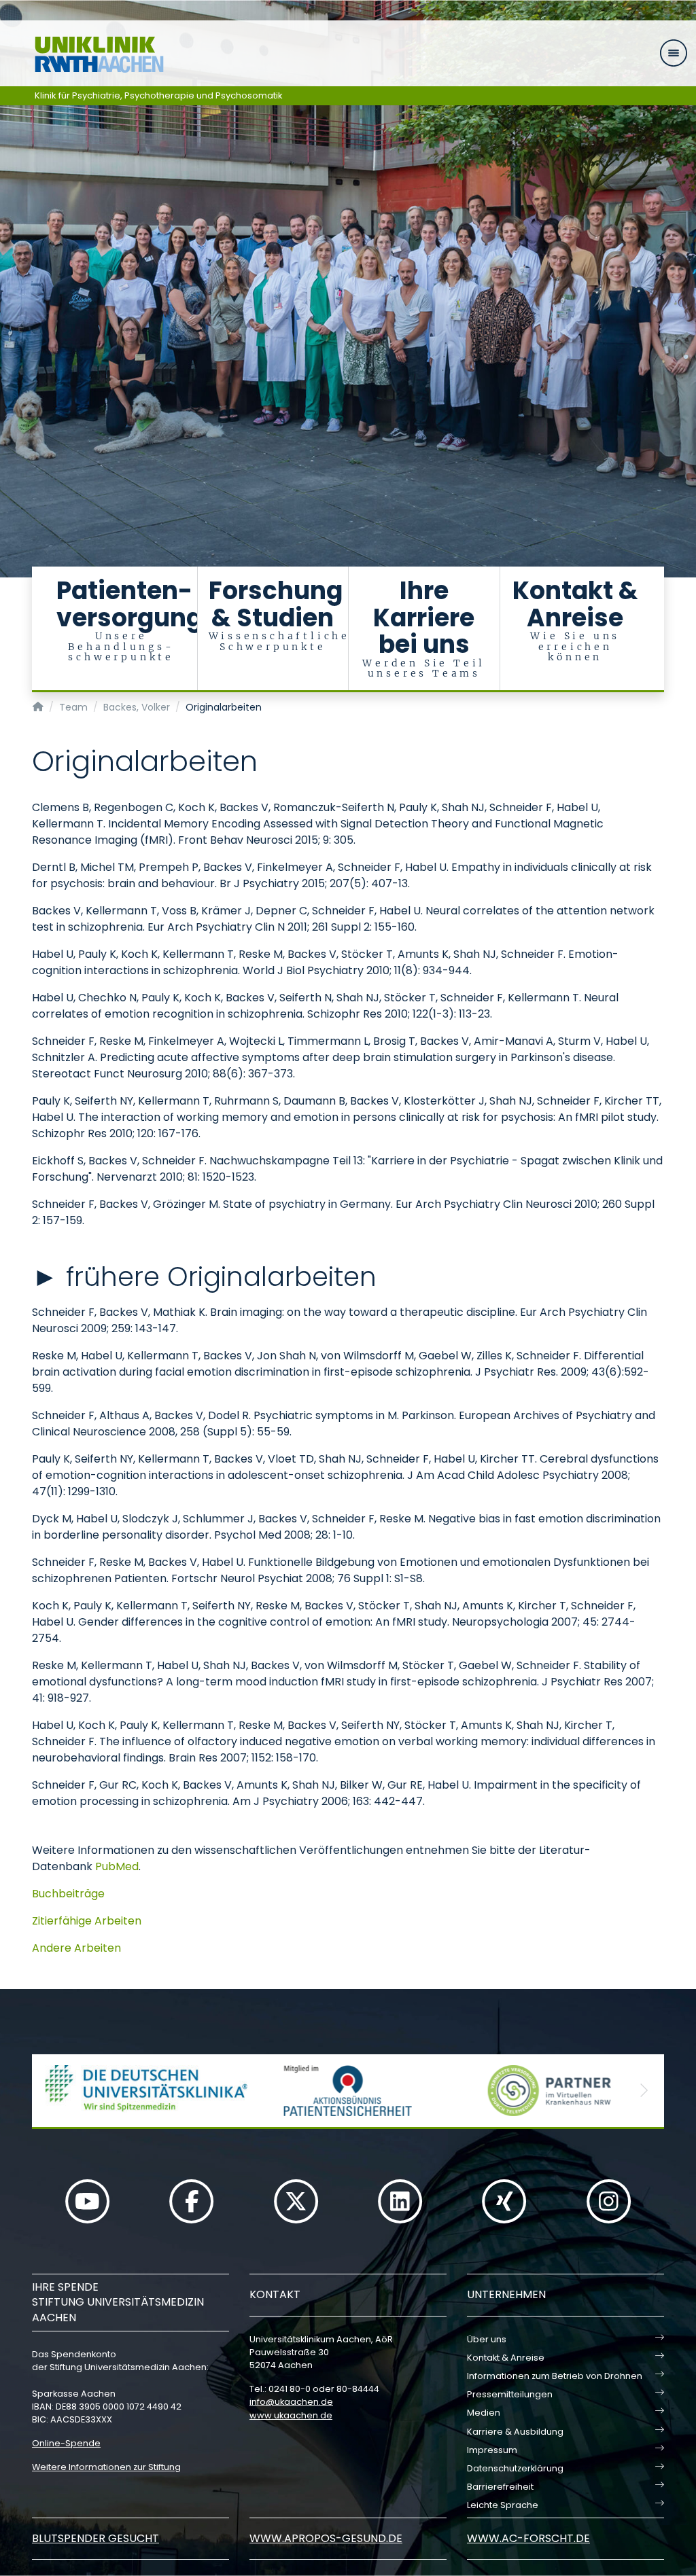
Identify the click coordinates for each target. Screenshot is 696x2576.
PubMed (117, 1866)
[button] (52, 2091)
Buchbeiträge (68, 1894)
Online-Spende (66, 2443)
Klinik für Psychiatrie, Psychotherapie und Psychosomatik (159, 95)
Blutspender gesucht (95, 2538)
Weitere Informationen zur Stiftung (106, 2467)
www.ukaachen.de (291, 2415)
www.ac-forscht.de (528, 2538)
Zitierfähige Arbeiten (87, 1921)
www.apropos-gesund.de (326, 2538)
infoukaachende (291, 2402)
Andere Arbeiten (76, 1948)
